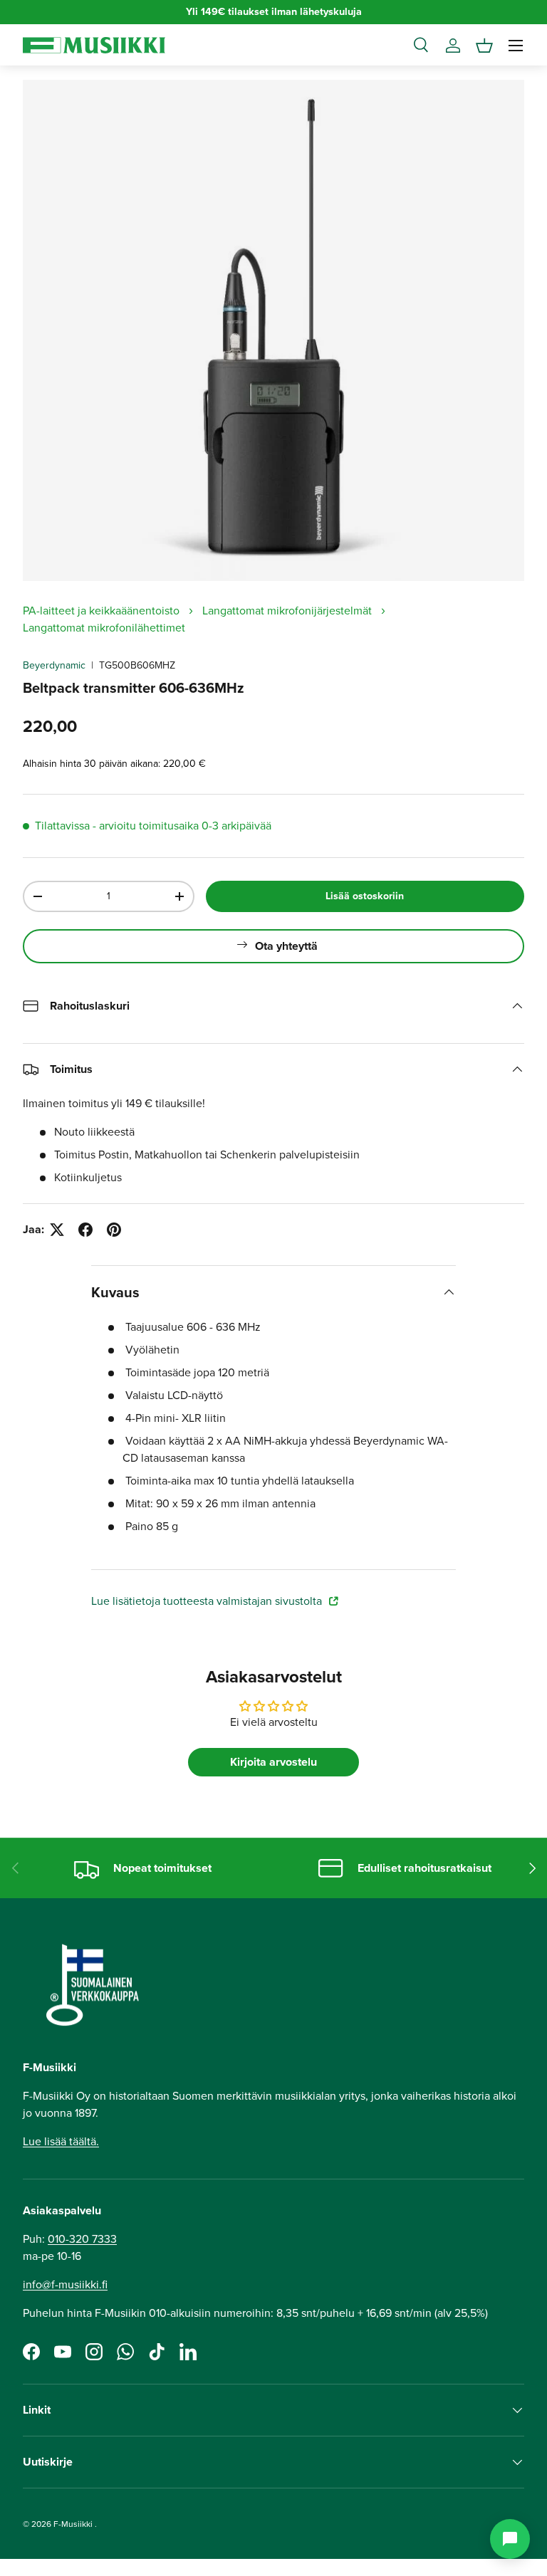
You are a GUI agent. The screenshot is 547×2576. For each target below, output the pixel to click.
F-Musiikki (73, 2524)
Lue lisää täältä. (61, 2141)
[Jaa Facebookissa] (85, 1230)
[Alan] (510, 2539)
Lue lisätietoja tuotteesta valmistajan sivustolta (208, 1601)
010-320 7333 (82, 2239)
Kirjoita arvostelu (273, 1762)
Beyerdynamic (54, 665)
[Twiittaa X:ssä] (57, 1230)
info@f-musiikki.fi (65, 2284)
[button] (484, 46)
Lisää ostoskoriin (365, 896)
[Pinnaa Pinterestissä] (114, 1230)
